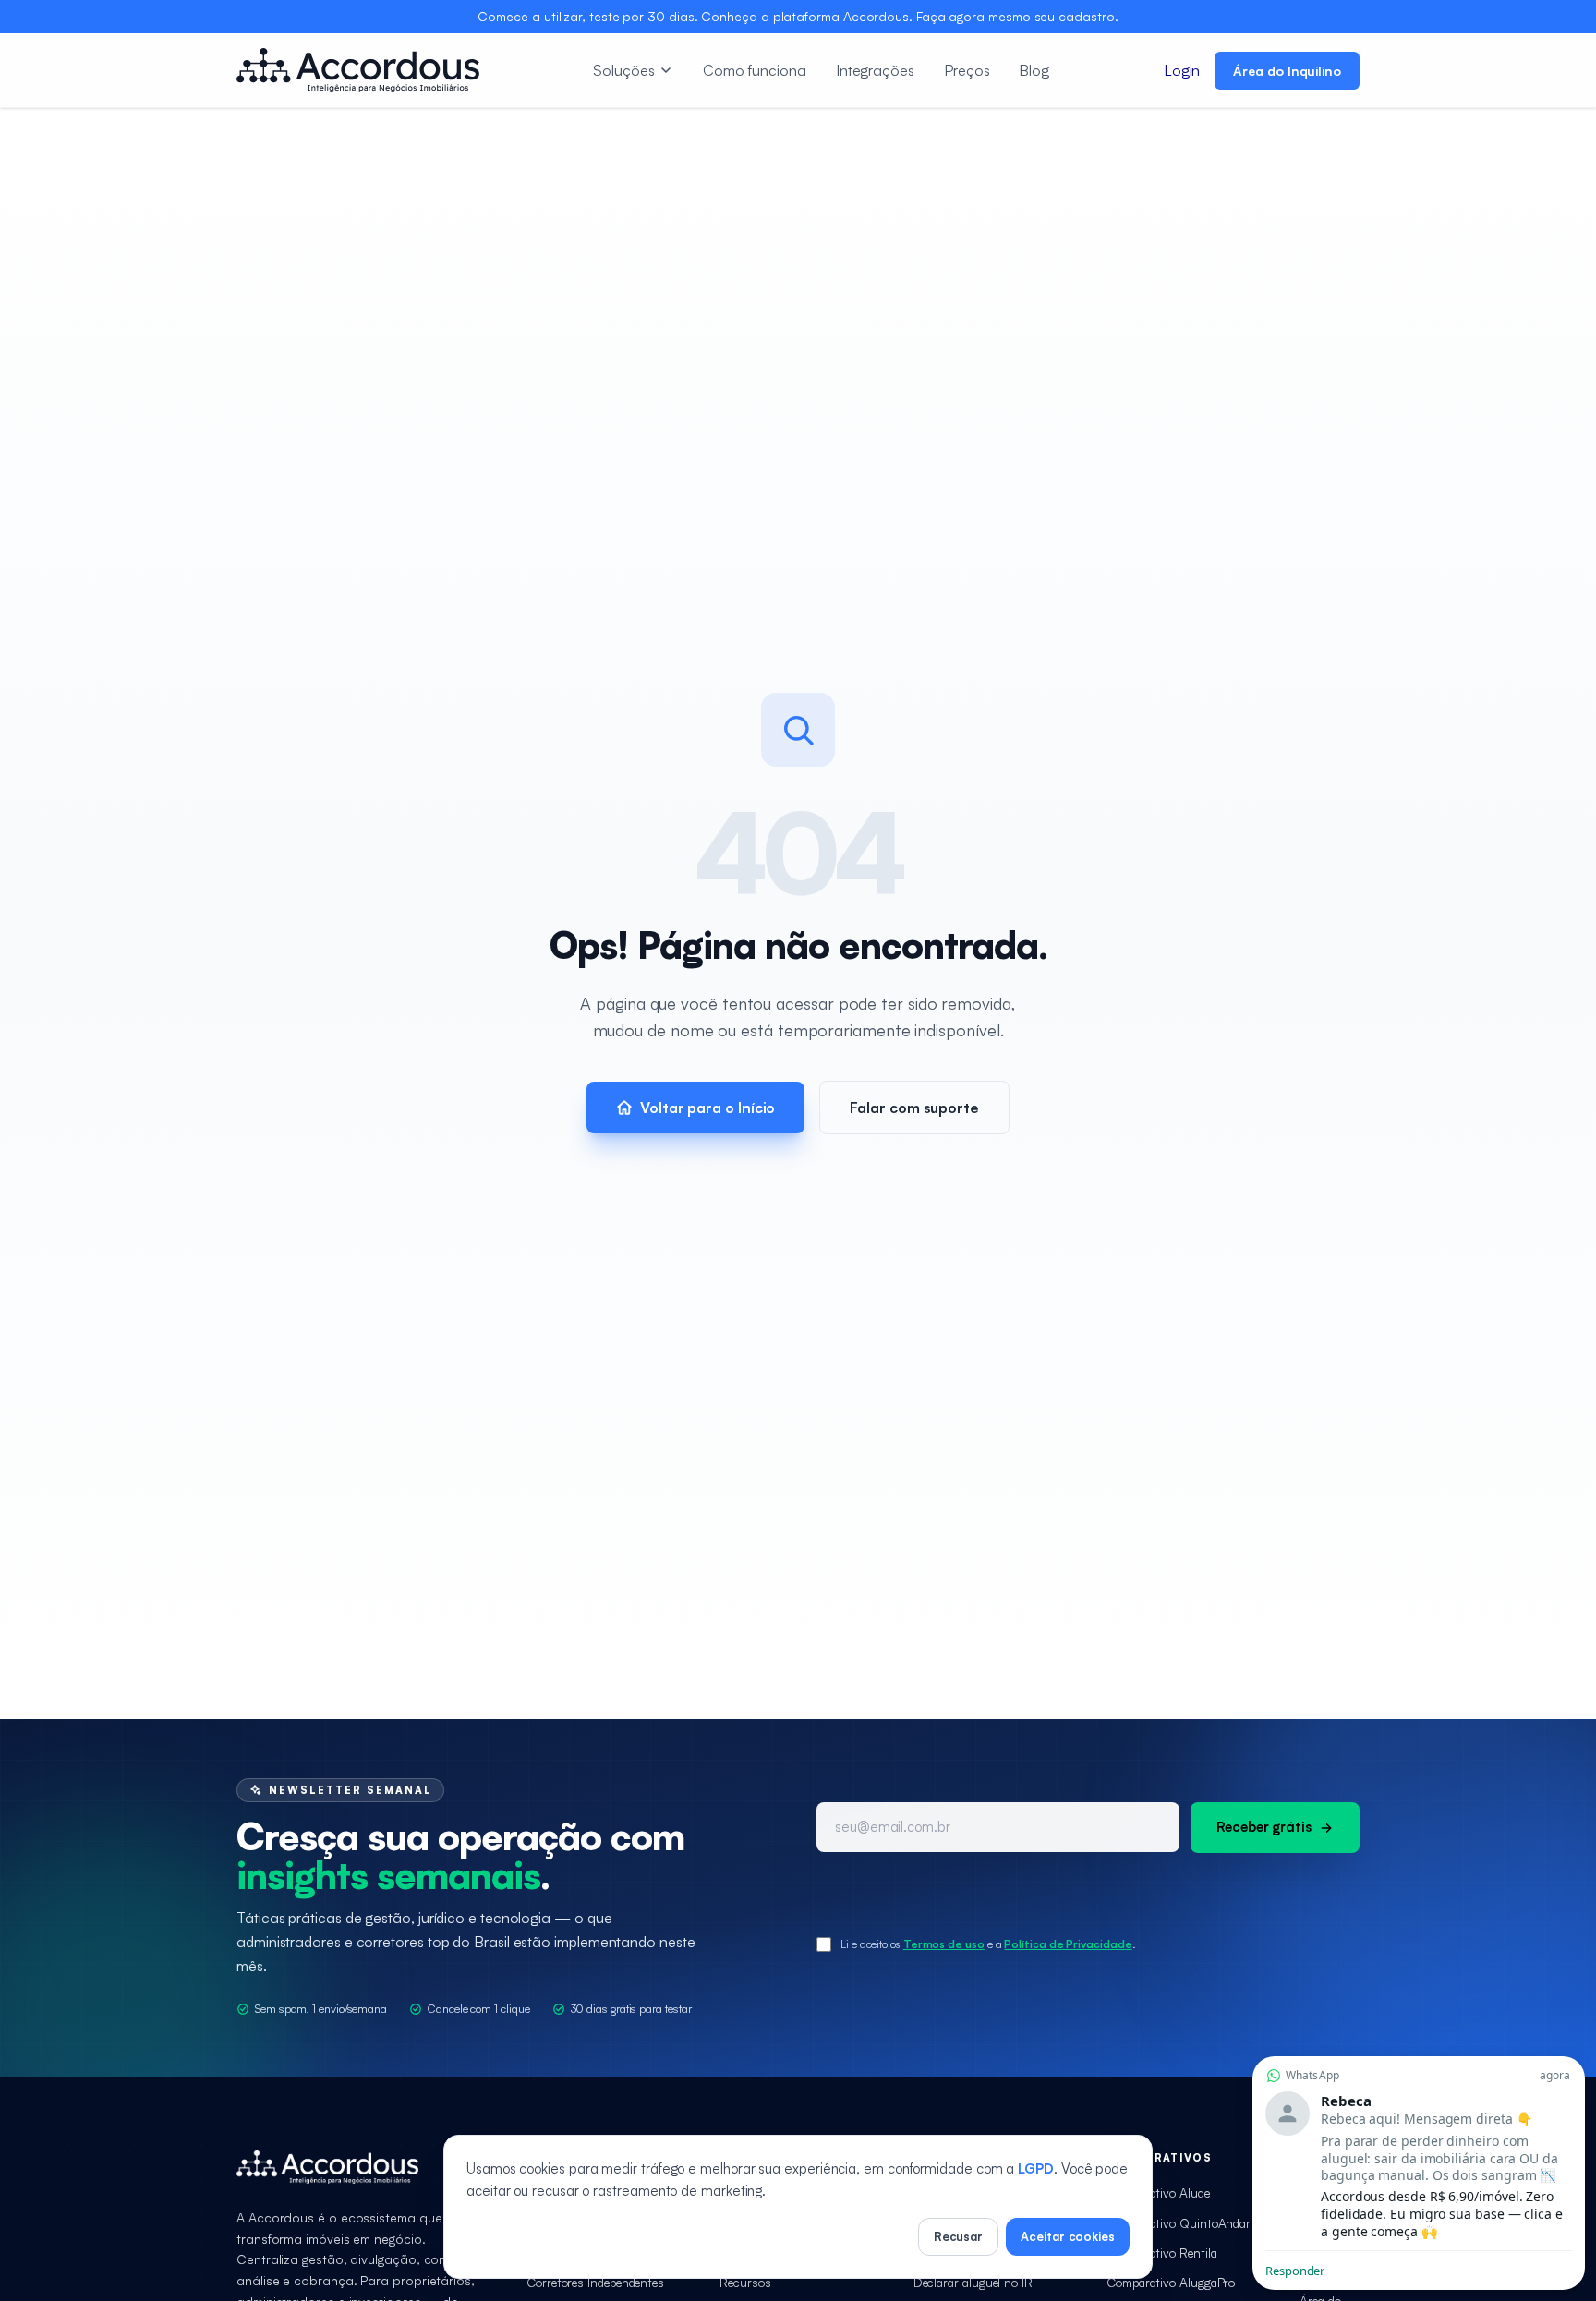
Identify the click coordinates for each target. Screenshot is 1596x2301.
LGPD (1036, 2168)
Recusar (958, 2236)
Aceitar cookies (1068, 2236)
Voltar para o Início (707, 1108)
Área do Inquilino (1287, 71)
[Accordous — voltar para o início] (358, 70)
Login (1182, 70)
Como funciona (755, 70)
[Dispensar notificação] (1419, 2060)
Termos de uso (944, 1944)
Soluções (623, 70)
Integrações (875, 70)
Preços (967, 70)
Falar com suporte (914, 1108)
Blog (1034, 70)
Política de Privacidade (1068, 1944)
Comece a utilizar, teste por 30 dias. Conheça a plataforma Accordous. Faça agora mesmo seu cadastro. (798, 16)
